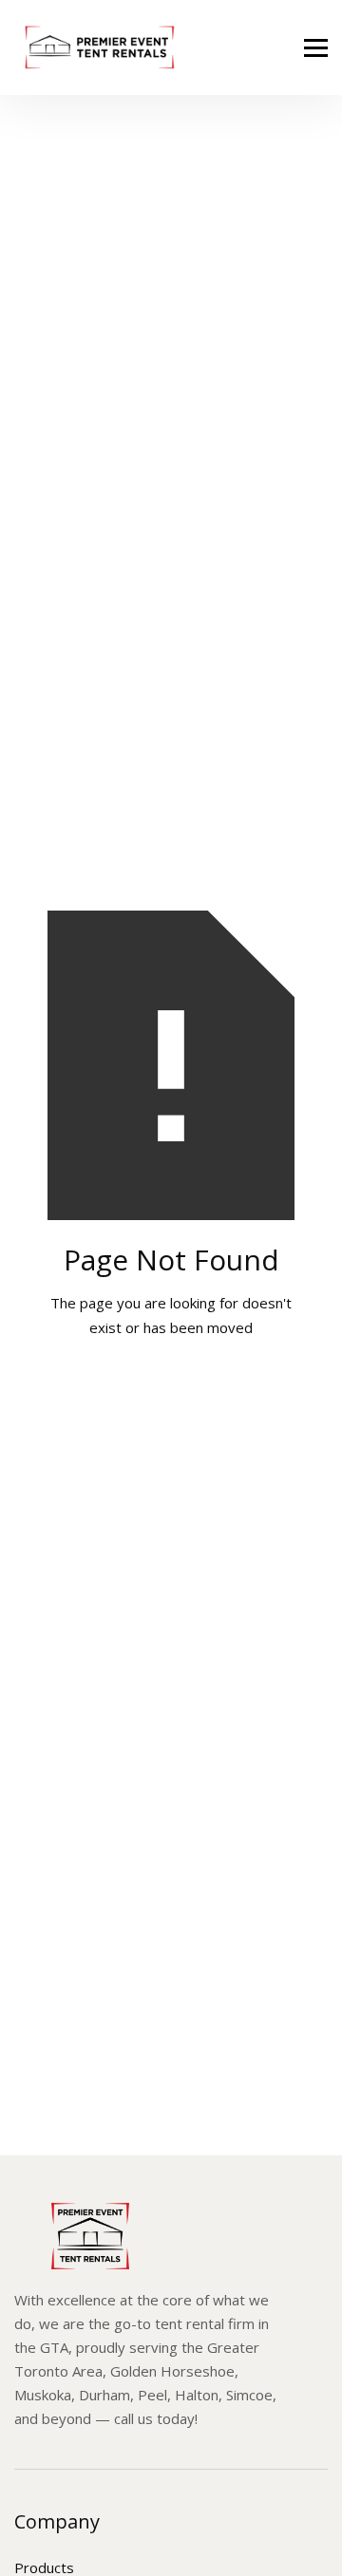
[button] (316, 48)
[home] (95, 47)
